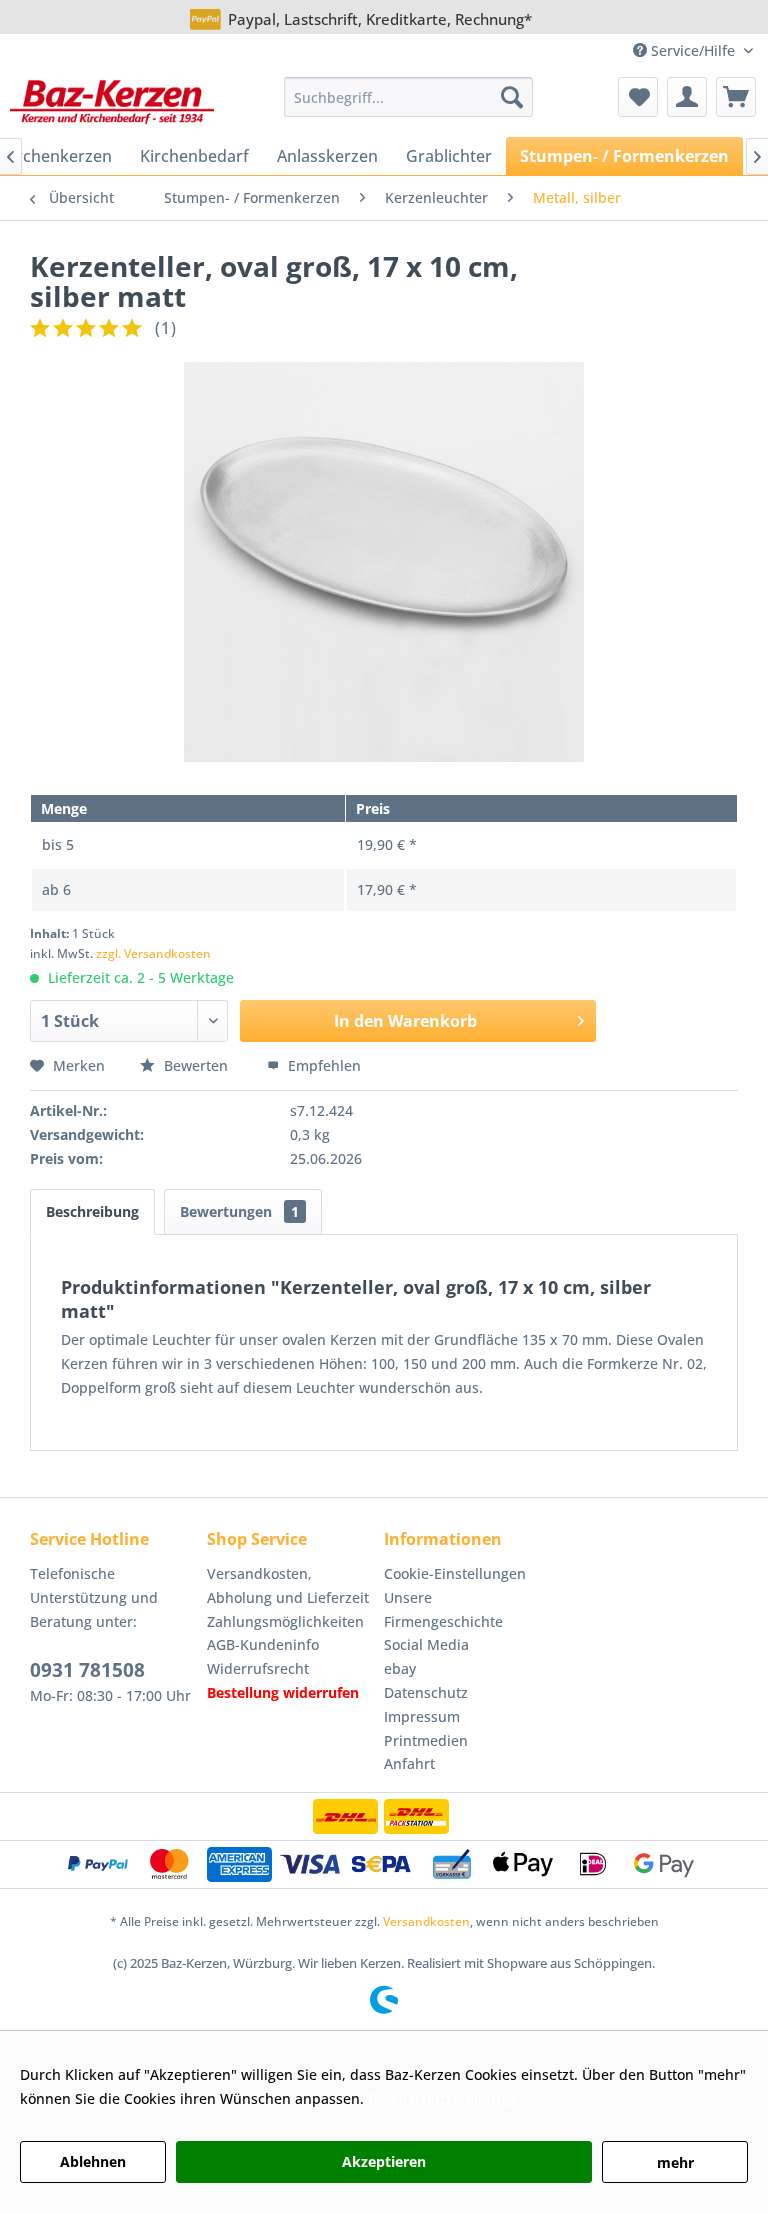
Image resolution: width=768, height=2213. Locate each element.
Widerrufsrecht (258, 1668)
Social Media (426, 1644)
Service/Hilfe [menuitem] (693, 50)
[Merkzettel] (638, 97)
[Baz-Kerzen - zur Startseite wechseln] (112, 102)
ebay (400, 1668)
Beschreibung (92, 1211)
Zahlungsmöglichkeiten (285, 1621)
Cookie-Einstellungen (455, 1573)
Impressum (422, 1716)
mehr (675, 2162)
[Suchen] (512, 97)
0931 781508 (87, 1670)
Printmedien (426, 1740)
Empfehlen (322, 1065)
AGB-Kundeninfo (263, 1644)
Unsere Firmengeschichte (443, 1609)
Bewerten (196, 1065)
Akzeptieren (384, 2161)
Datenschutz (426, 1692)
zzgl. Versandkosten (153, 953)
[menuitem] (409, 97)
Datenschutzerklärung (443, 2098)
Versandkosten (426, 1921)
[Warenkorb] (736, 97)
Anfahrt (409, 1763)
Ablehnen (93, 2161)
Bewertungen (239, 1211)
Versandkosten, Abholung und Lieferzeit (288, 1585)
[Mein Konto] (687, 97)
